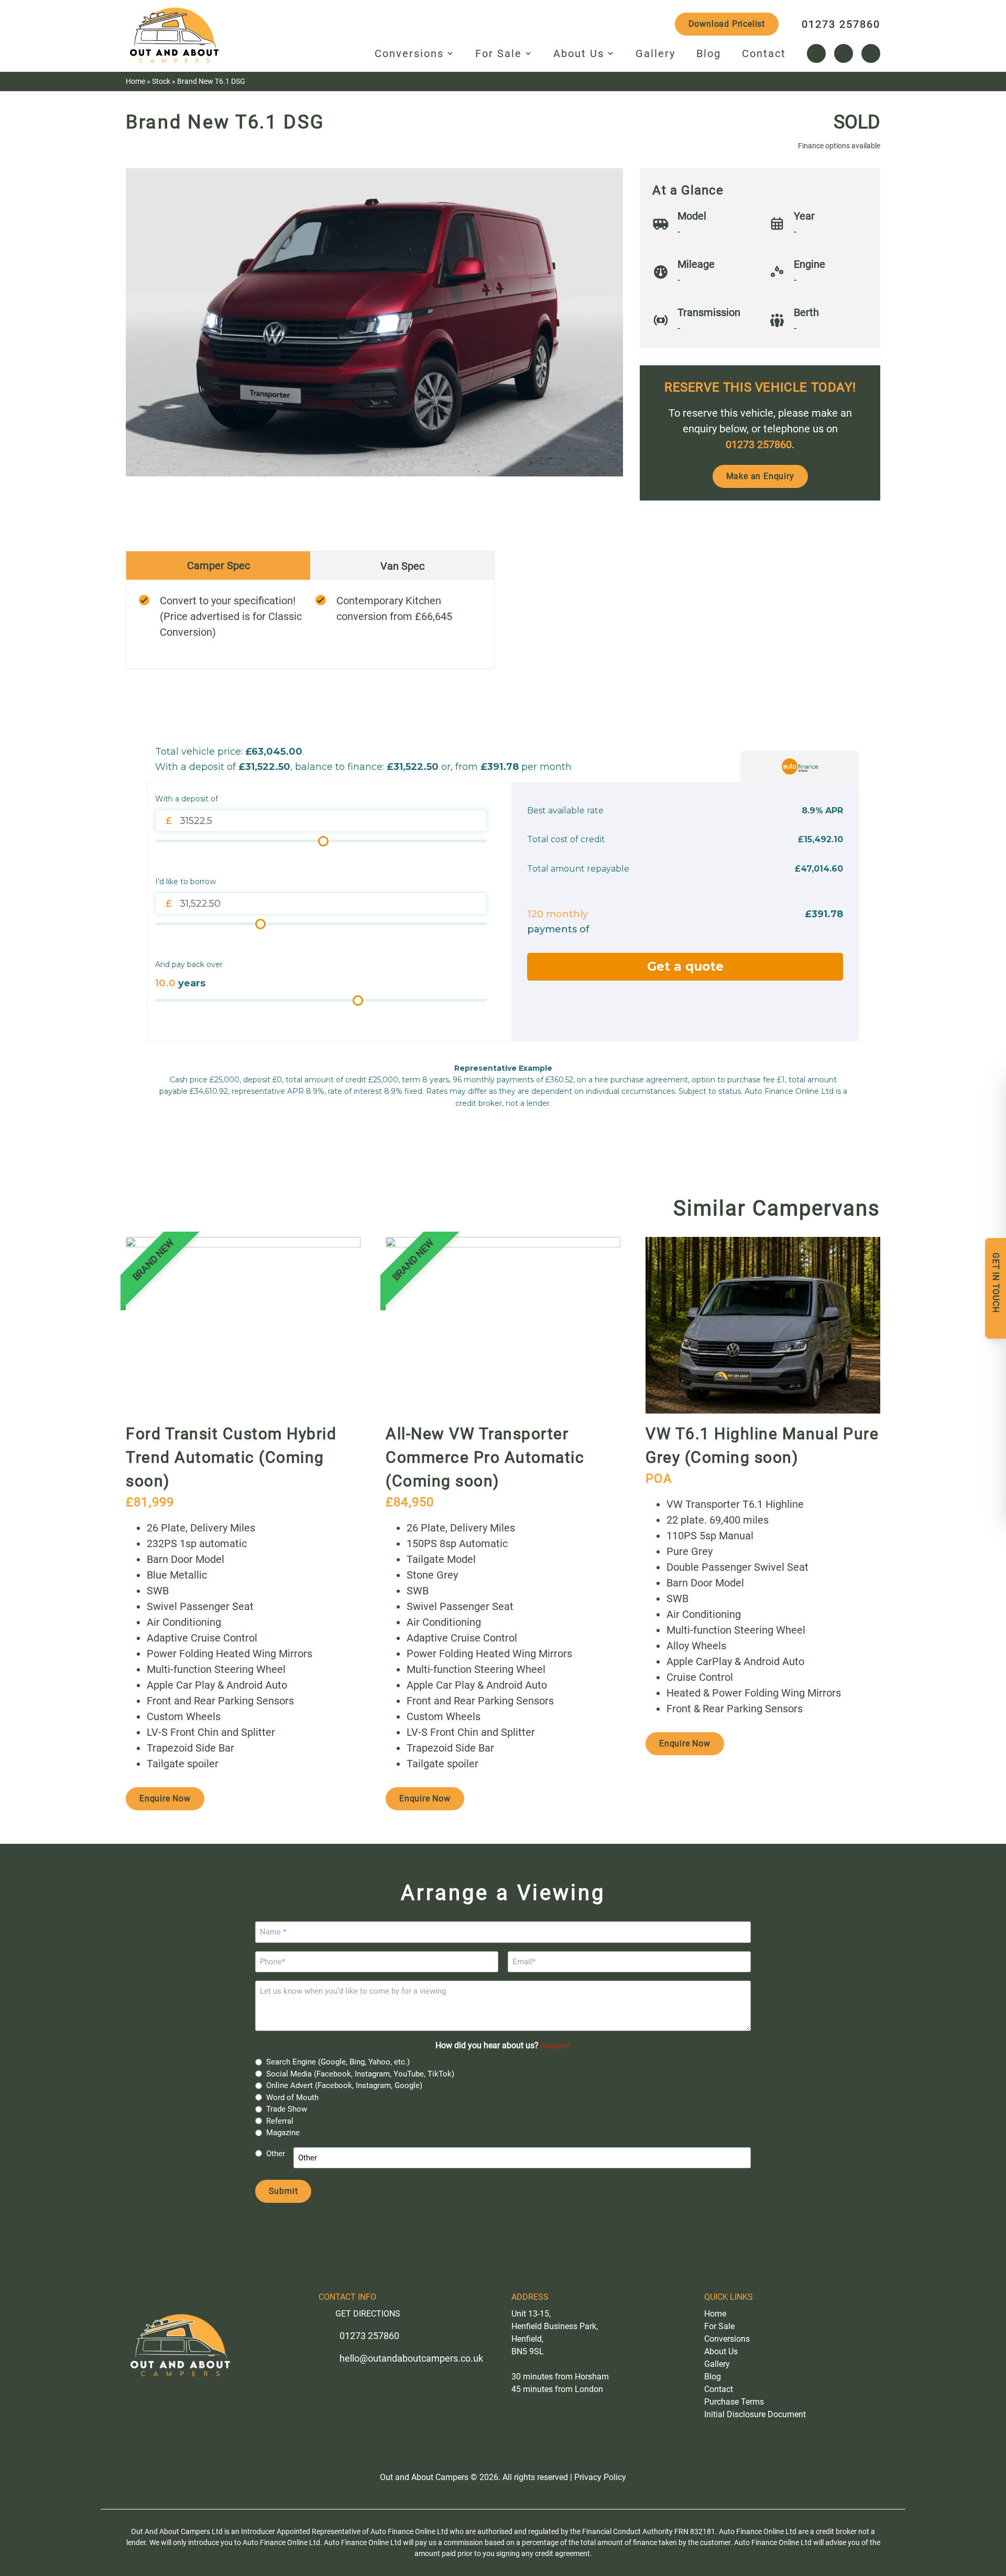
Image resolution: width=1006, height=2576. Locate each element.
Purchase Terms (734, 2402)
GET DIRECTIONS (368, 2314)
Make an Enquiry (760, 476)
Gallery (655, 53)
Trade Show (287, 2109)
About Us (579, 53)
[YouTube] (871, 53)
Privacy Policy (600, 2477)
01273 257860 (841, 24)
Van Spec (402, 566)
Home (135, 81)
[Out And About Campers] (175, 38)
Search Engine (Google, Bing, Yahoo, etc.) (338, 2062)
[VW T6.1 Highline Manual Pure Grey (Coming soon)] (763, 1325)
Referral (280, 2121)
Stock (161, 81)
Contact (764, 53)
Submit (283, 2191)
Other (276, 2154)
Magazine (283, 2133)
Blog (709, 53)
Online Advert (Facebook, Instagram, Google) (344, 2085)
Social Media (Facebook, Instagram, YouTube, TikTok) (360, 2074)
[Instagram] (844, 53)
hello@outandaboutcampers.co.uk (411, 2358)
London (589, 2389)
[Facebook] (816, 53)
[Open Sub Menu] (449, 53)
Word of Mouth (292, 2097)
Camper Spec (218, 566)
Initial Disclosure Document (755, 2414)
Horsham (592, 2377)
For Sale (499, 53)
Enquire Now (165, 1798)
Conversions (409, 53)
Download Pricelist (727, 24)
